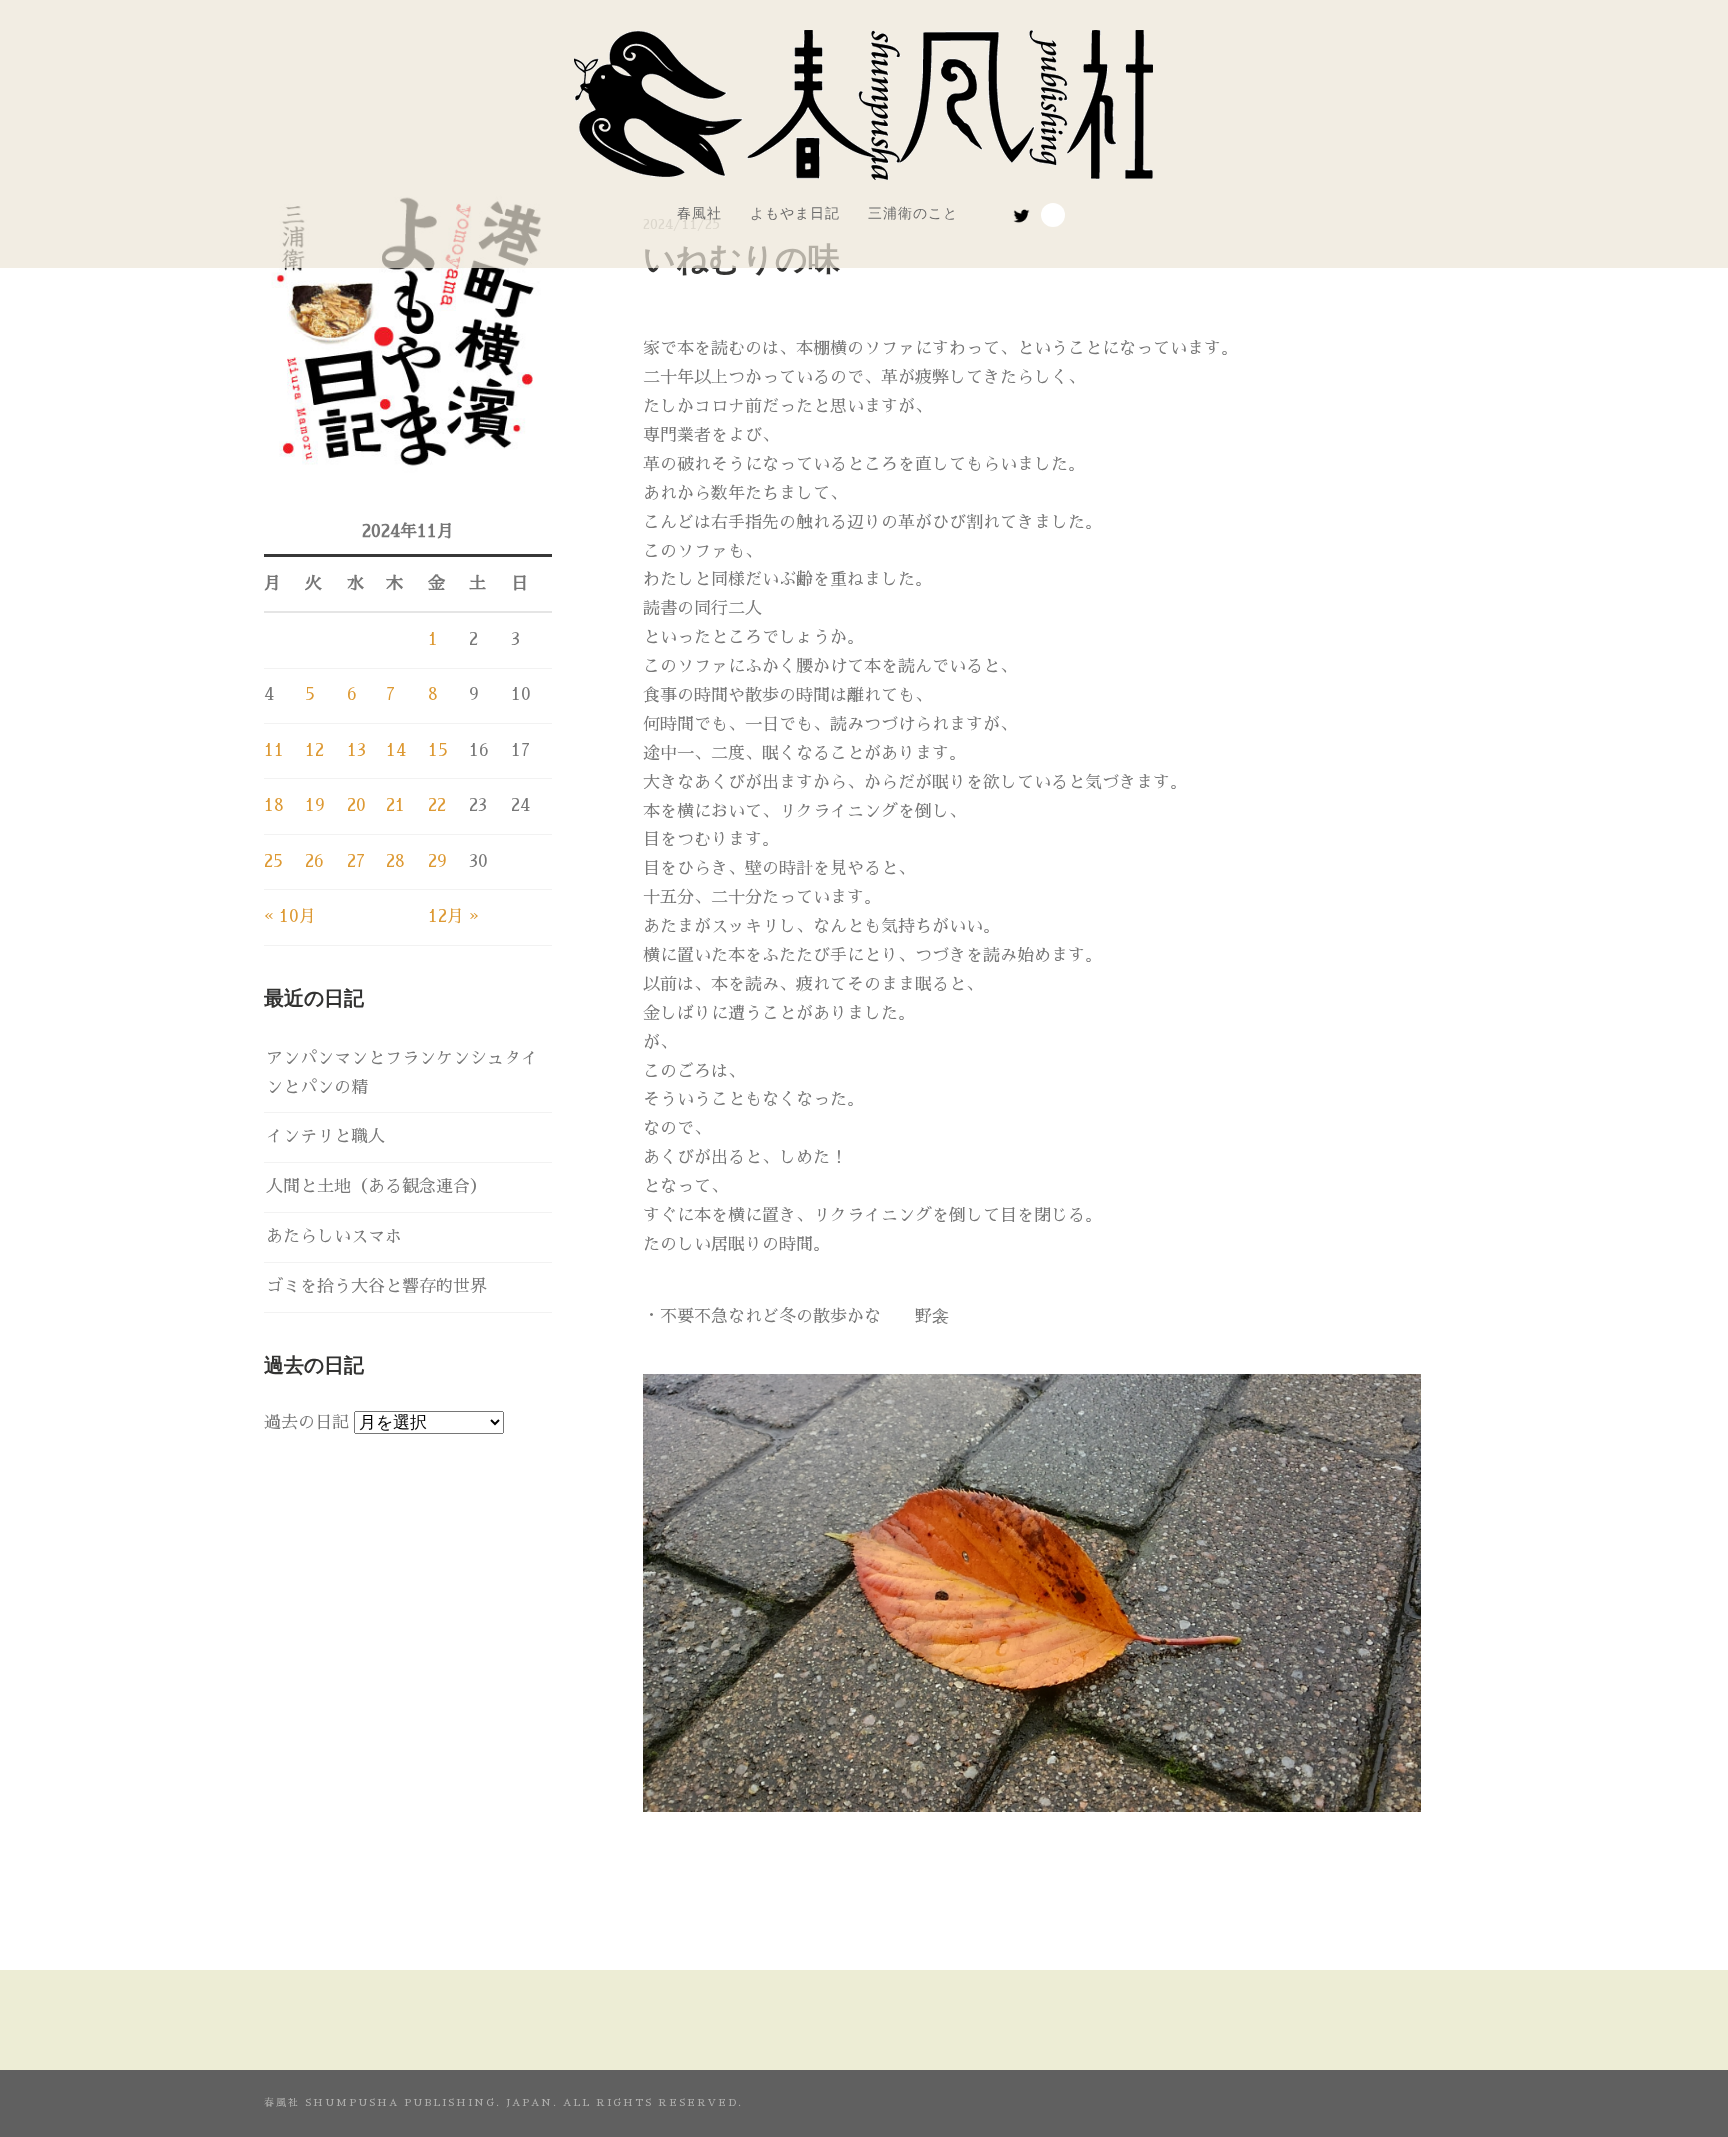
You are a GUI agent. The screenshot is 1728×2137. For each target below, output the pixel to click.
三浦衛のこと (913, 213)
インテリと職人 (325, 1136)
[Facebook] (994, 211)
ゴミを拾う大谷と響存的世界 (376, 1286)
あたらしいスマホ (334, 1236)
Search (1053, 215)
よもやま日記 (795, 213)
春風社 (699, 213)
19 (315, 805)
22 (437, 805)
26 (314, 861)
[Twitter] (1021, 215)
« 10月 (290, 916)
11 (274, 750)
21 (395, 805)
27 (356, 861)
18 (274, 805)
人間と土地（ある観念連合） (376, 1186)
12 (314, 750)
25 (273, 861)
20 (356, 805)
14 (396, 750)
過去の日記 (306, 1422)
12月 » (453, 916)
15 (438, 750)
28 (395, 861)
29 (437, 861)
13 (356, 750)
